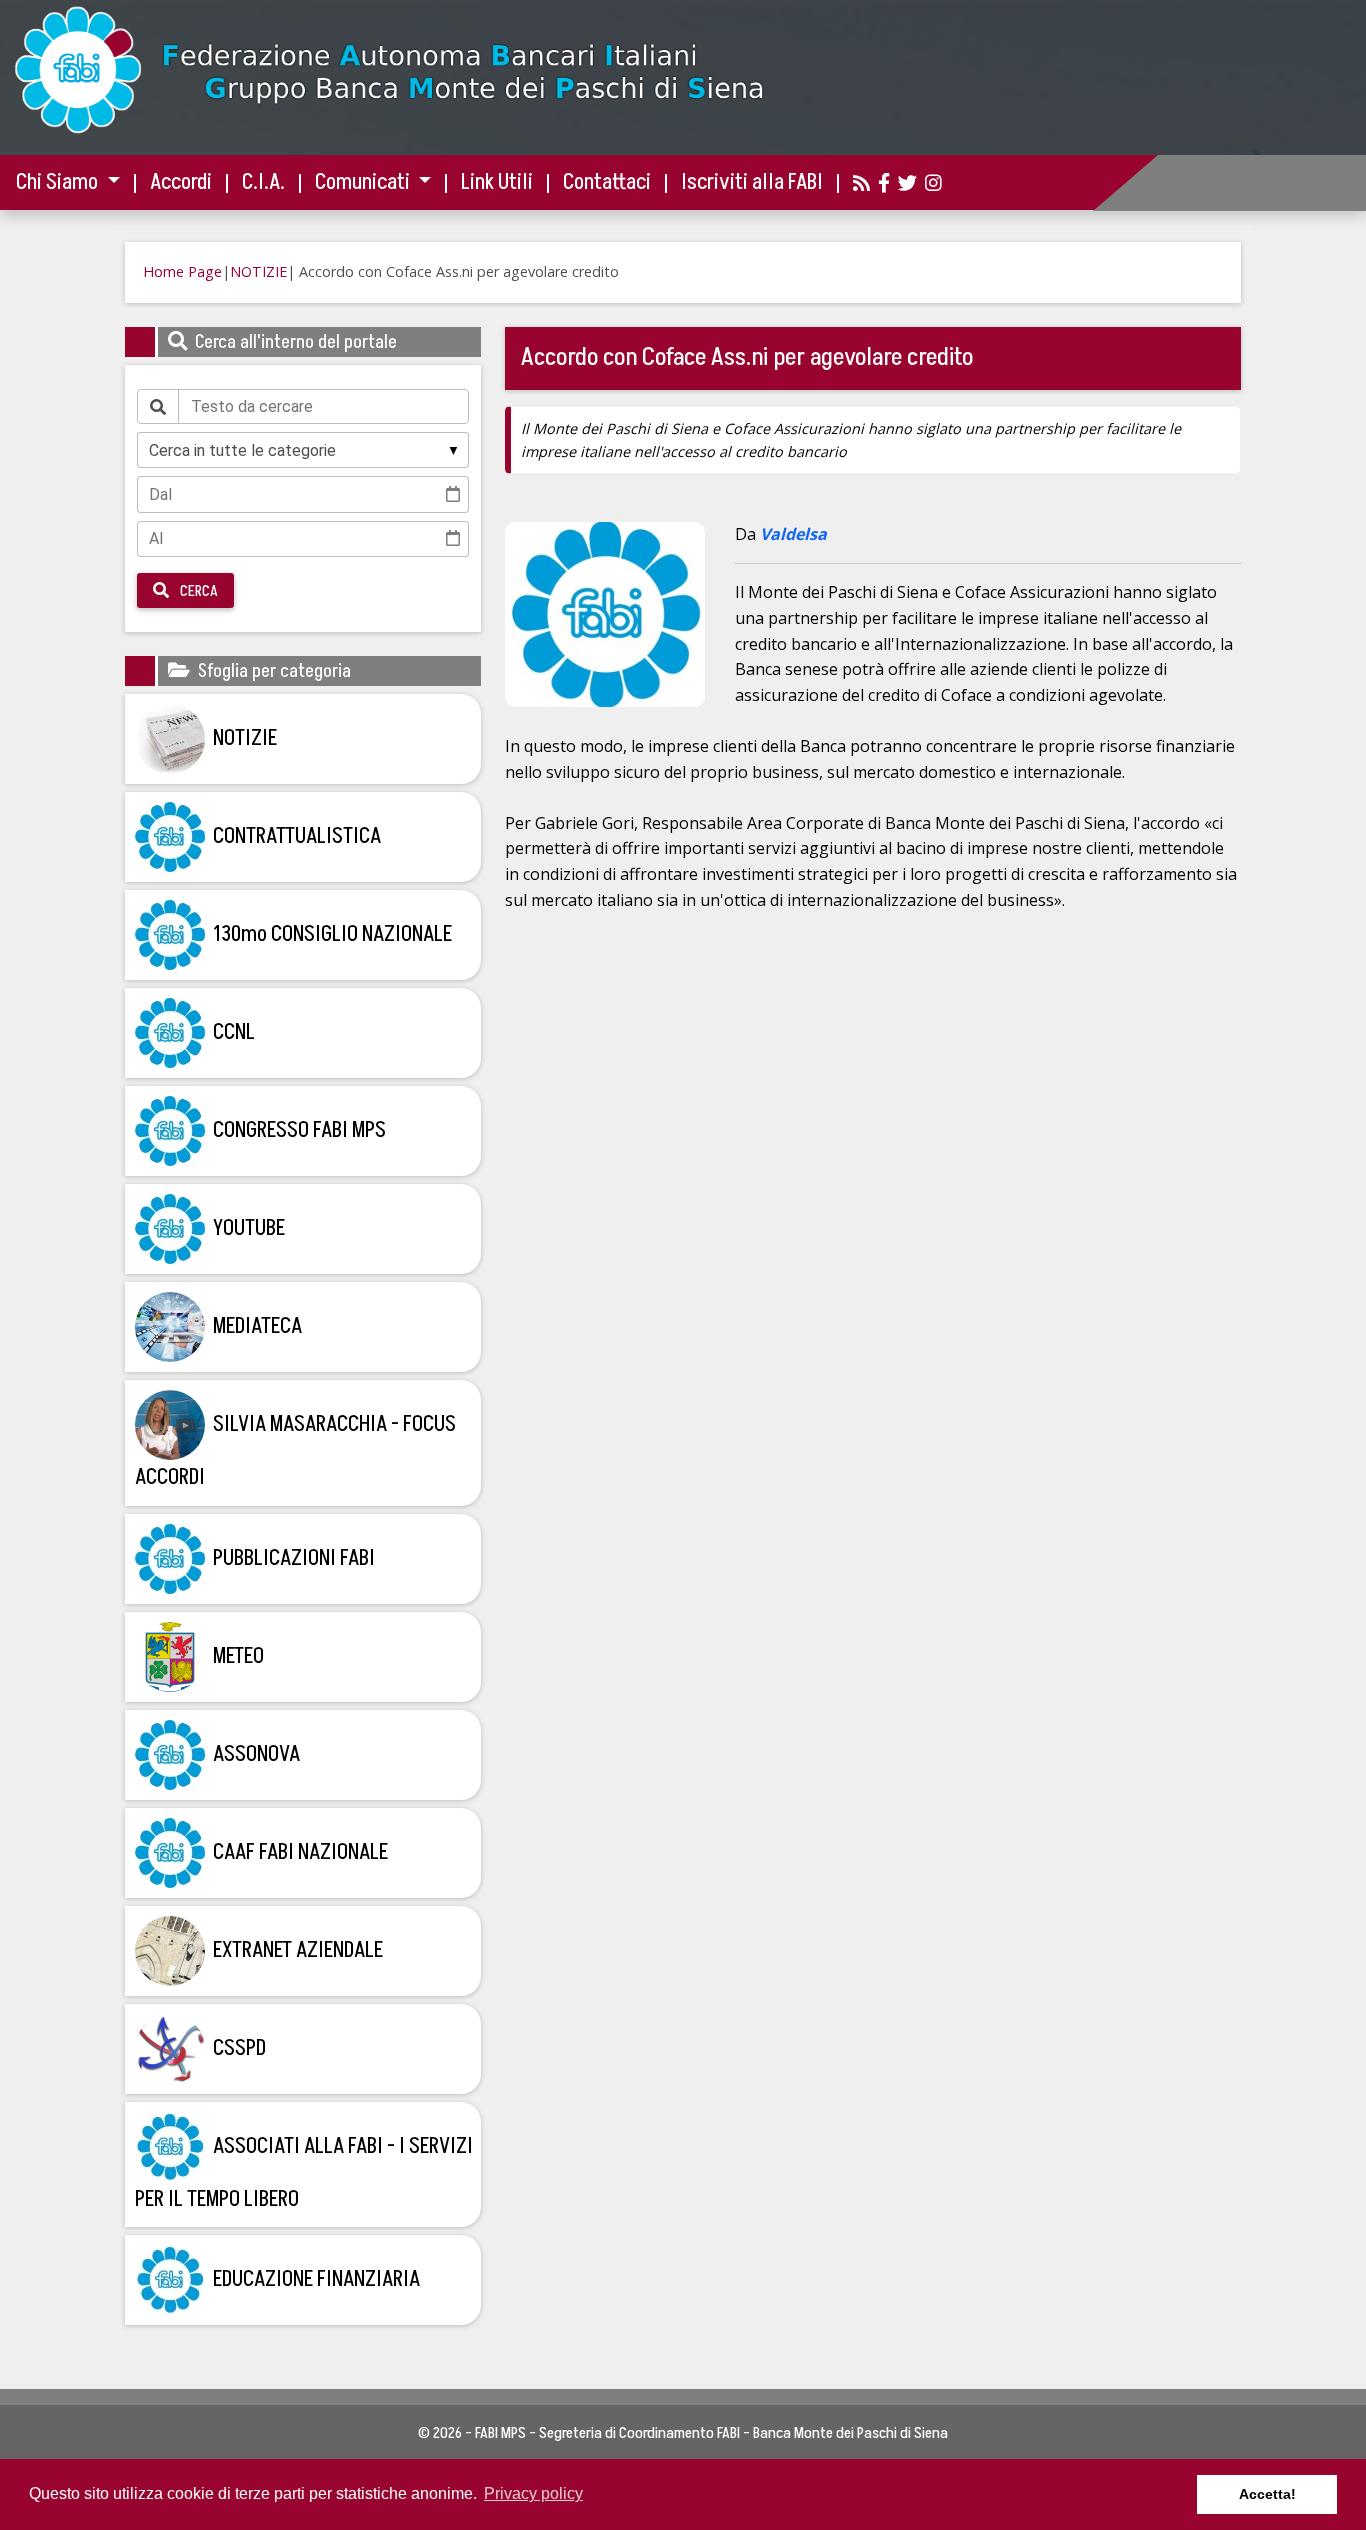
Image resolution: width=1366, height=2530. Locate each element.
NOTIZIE (258, 271)
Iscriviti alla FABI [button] (752, 182)
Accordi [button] (181, 182)
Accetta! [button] (1267, 2494)
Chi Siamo (59, 182)
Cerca (197, 591)
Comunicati (364, 182)
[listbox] (303, 450)
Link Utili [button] (497, 182)
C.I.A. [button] (263, 182)
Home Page (182, 271)
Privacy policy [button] (533, 2493)
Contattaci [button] (607, 182)
